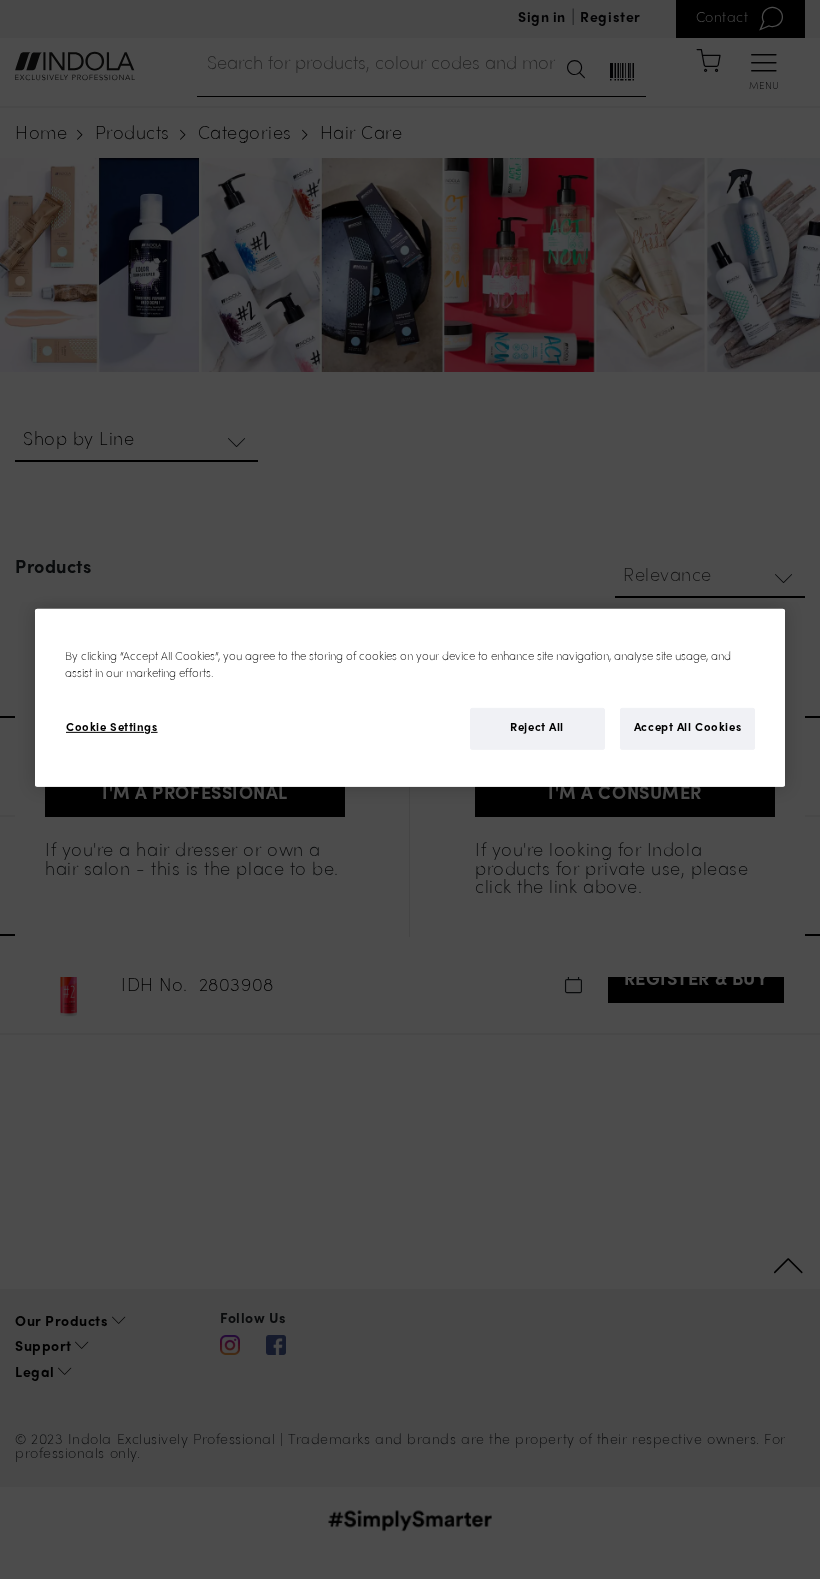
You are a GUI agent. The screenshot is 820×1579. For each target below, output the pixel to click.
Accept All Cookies (687, 728)
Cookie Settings (112, 728)
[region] (410, 697)
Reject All (537, 728)
